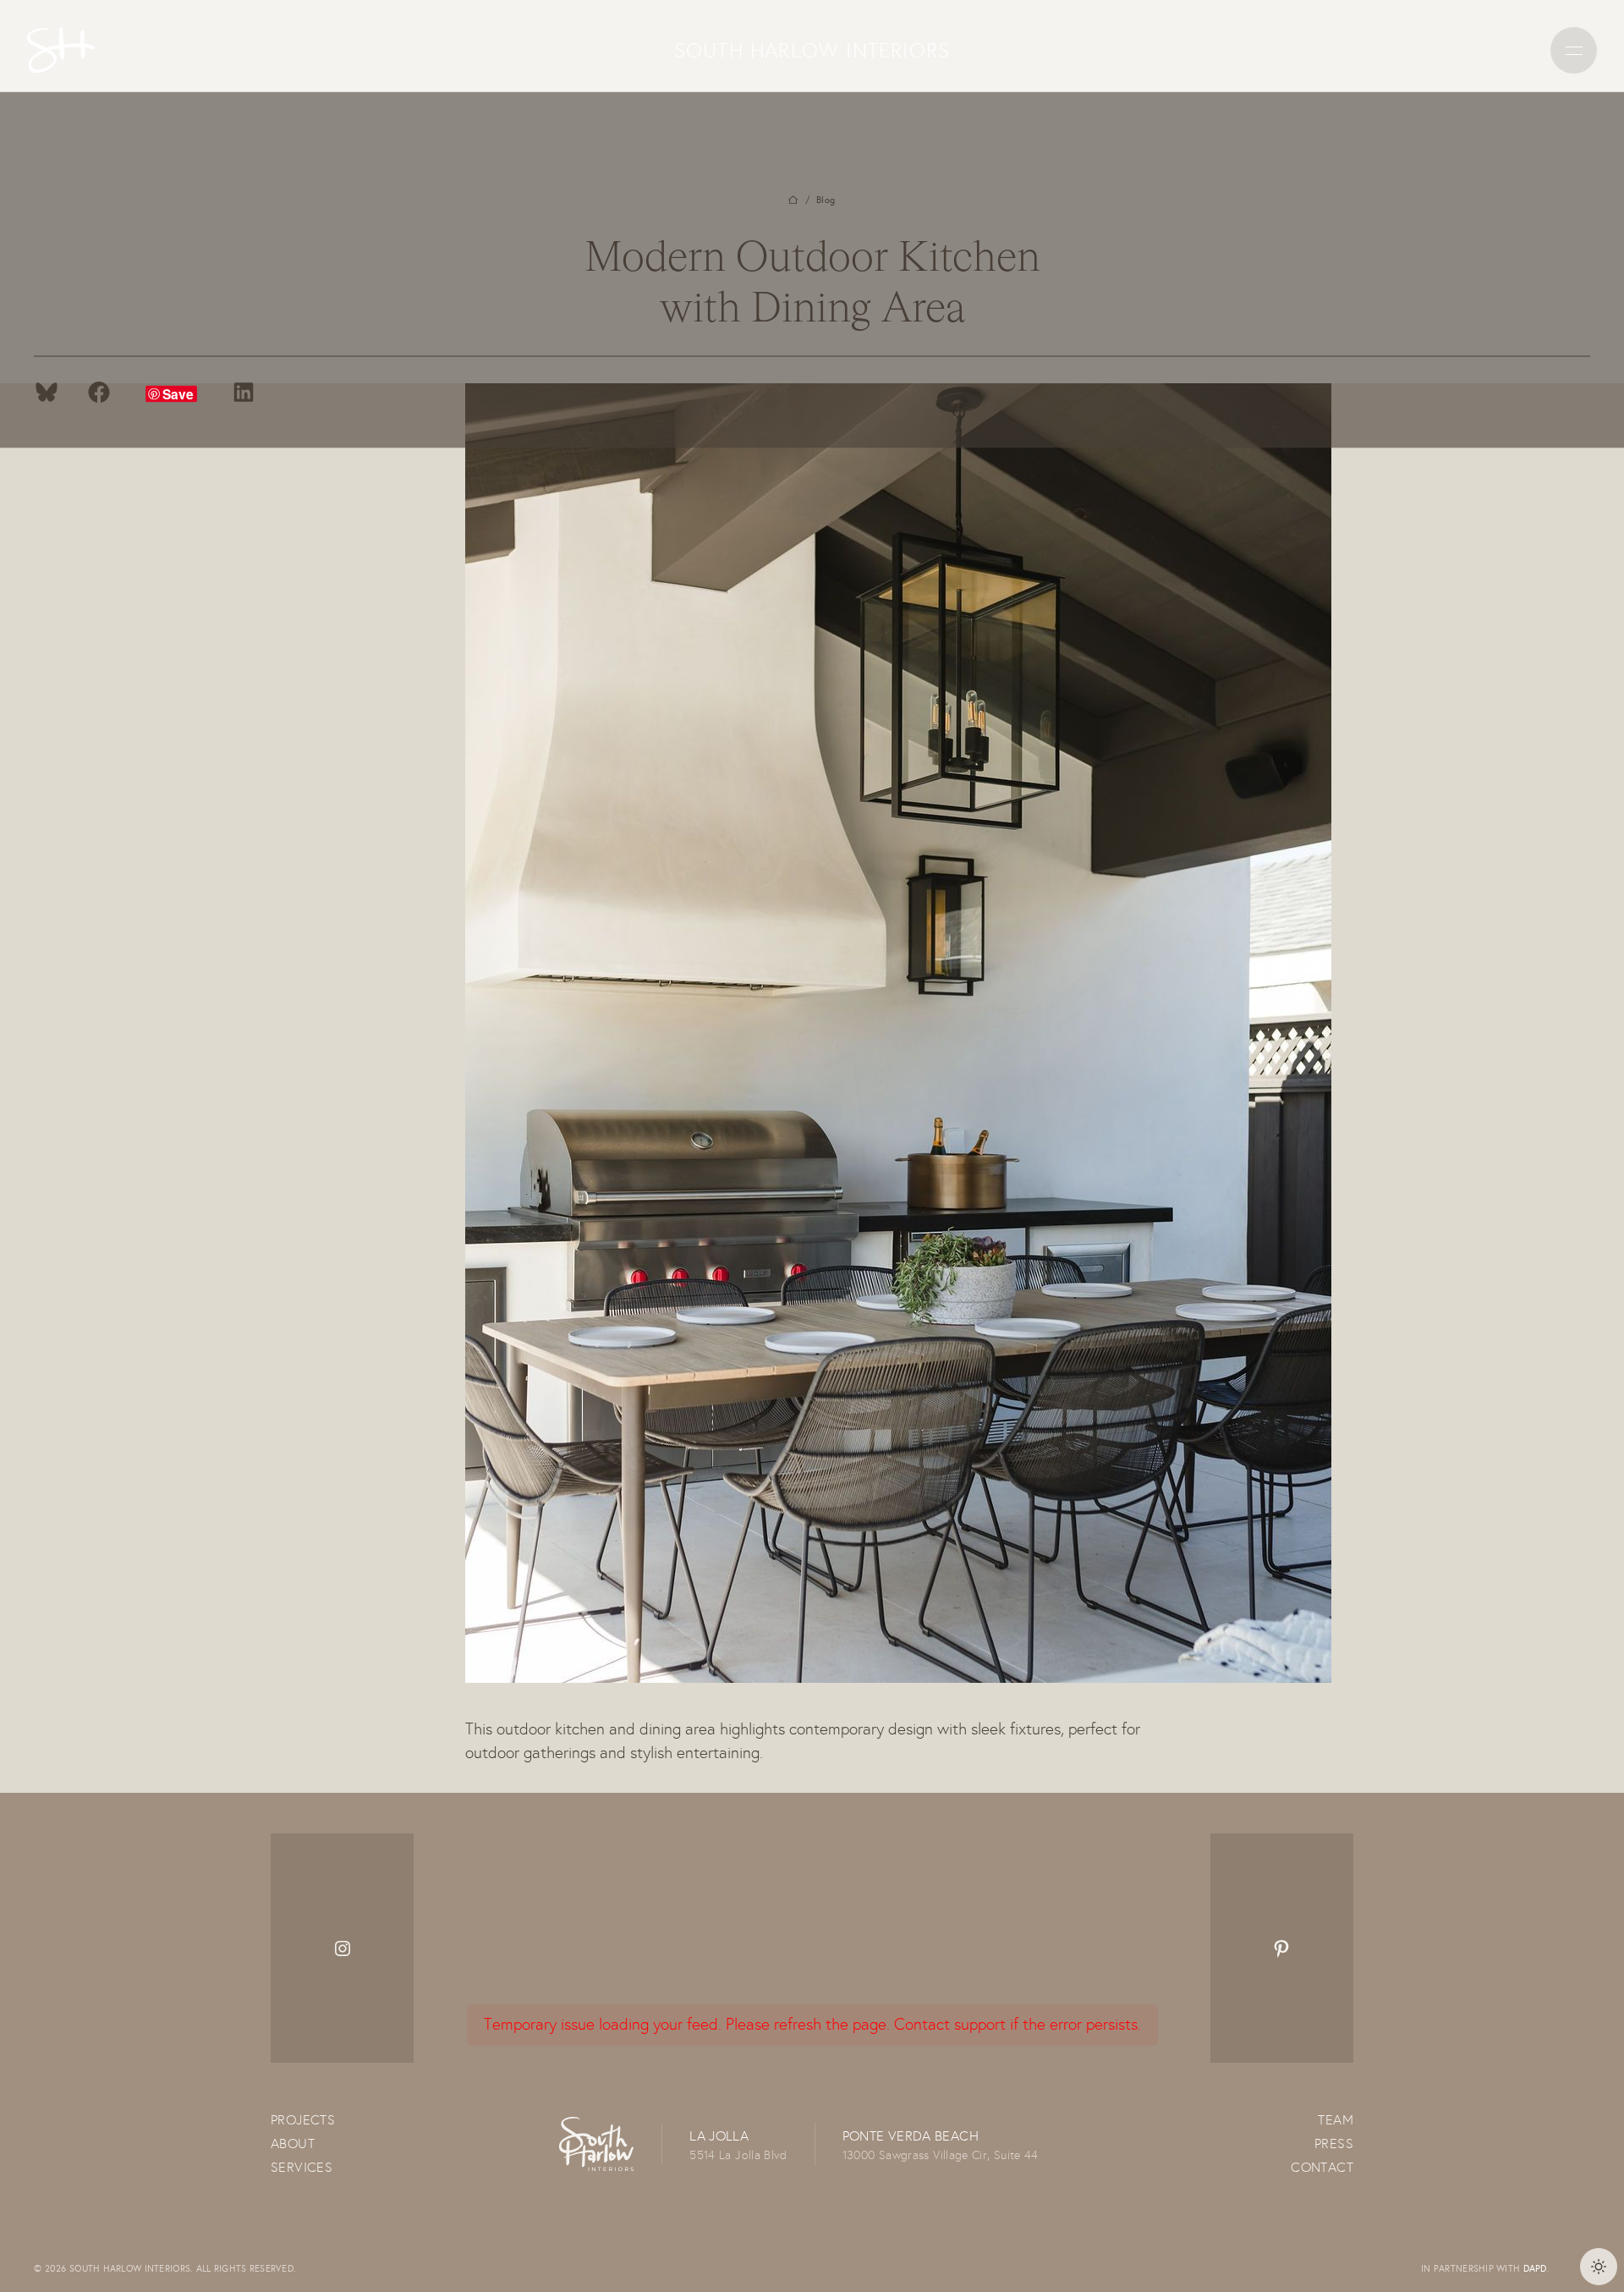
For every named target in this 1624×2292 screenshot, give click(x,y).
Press (1334, 2144)
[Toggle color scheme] (1599, 2267)
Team (1336, 2120)
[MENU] (1574, 50)
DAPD (1535, 2268)
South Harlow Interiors (812, 50)
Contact (1322, 2167)
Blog (826, 199)
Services (302, 2167)
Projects (303, 2120)
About (293, 2144)
